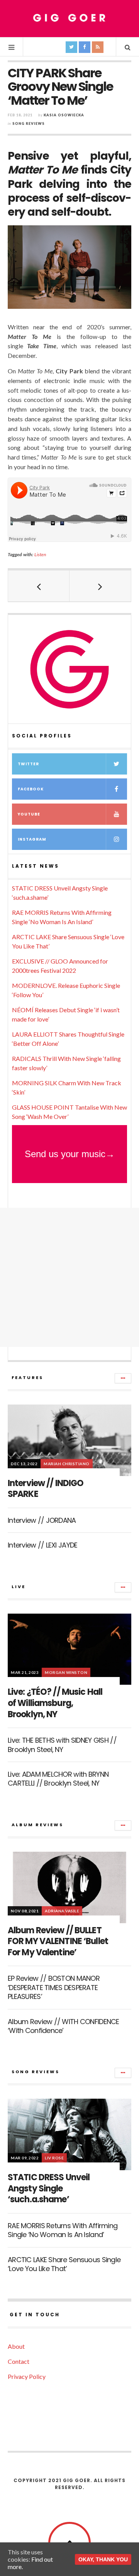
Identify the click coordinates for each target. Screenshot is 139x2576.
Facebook (31, 789)
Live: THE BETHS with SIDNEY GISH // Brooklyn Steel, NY (62, 1745)
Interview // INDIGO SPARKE (46, 1489)
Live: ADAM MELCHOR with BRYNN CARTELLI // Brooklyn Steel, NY (58, 1779)
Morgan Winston (66, 1672)
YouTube (29, 814)
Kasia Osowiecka (64, 115)
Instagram (32, 839)
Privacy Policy (27, 2376)
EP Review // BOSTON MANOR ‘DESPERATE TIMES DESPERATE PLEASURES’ (54, 1987)
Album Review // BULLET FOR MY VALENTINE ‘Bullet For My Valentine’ (58, 1941)
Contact (19, 2361)
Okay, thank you (103, 2559)
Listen (40, 554)
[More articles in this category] (123, 1378)
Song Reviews (29, 123)
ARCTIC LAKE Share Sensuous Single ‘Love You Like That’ (64, 2264)
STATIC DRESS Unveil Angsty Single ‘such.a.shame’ (49, 2188)
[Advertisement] (69, 1277)
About (16, 2346)
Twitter (28, 764)
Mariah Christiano (67, 1464)
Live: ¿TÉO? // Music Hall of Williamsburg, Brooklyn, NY (55, 1703)
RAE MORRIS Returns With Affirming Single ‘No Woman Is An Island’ (63, 2230)
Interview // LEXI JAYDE (42, 1545)
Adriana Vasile (62, 1911)
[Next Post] (100, 586)
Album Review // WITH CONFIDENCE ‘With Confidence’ (64, 2026)
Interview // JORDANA (42, 1520)
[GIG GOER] (69, 18)
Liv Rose (54, 2158)
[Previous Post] (39, 586)
